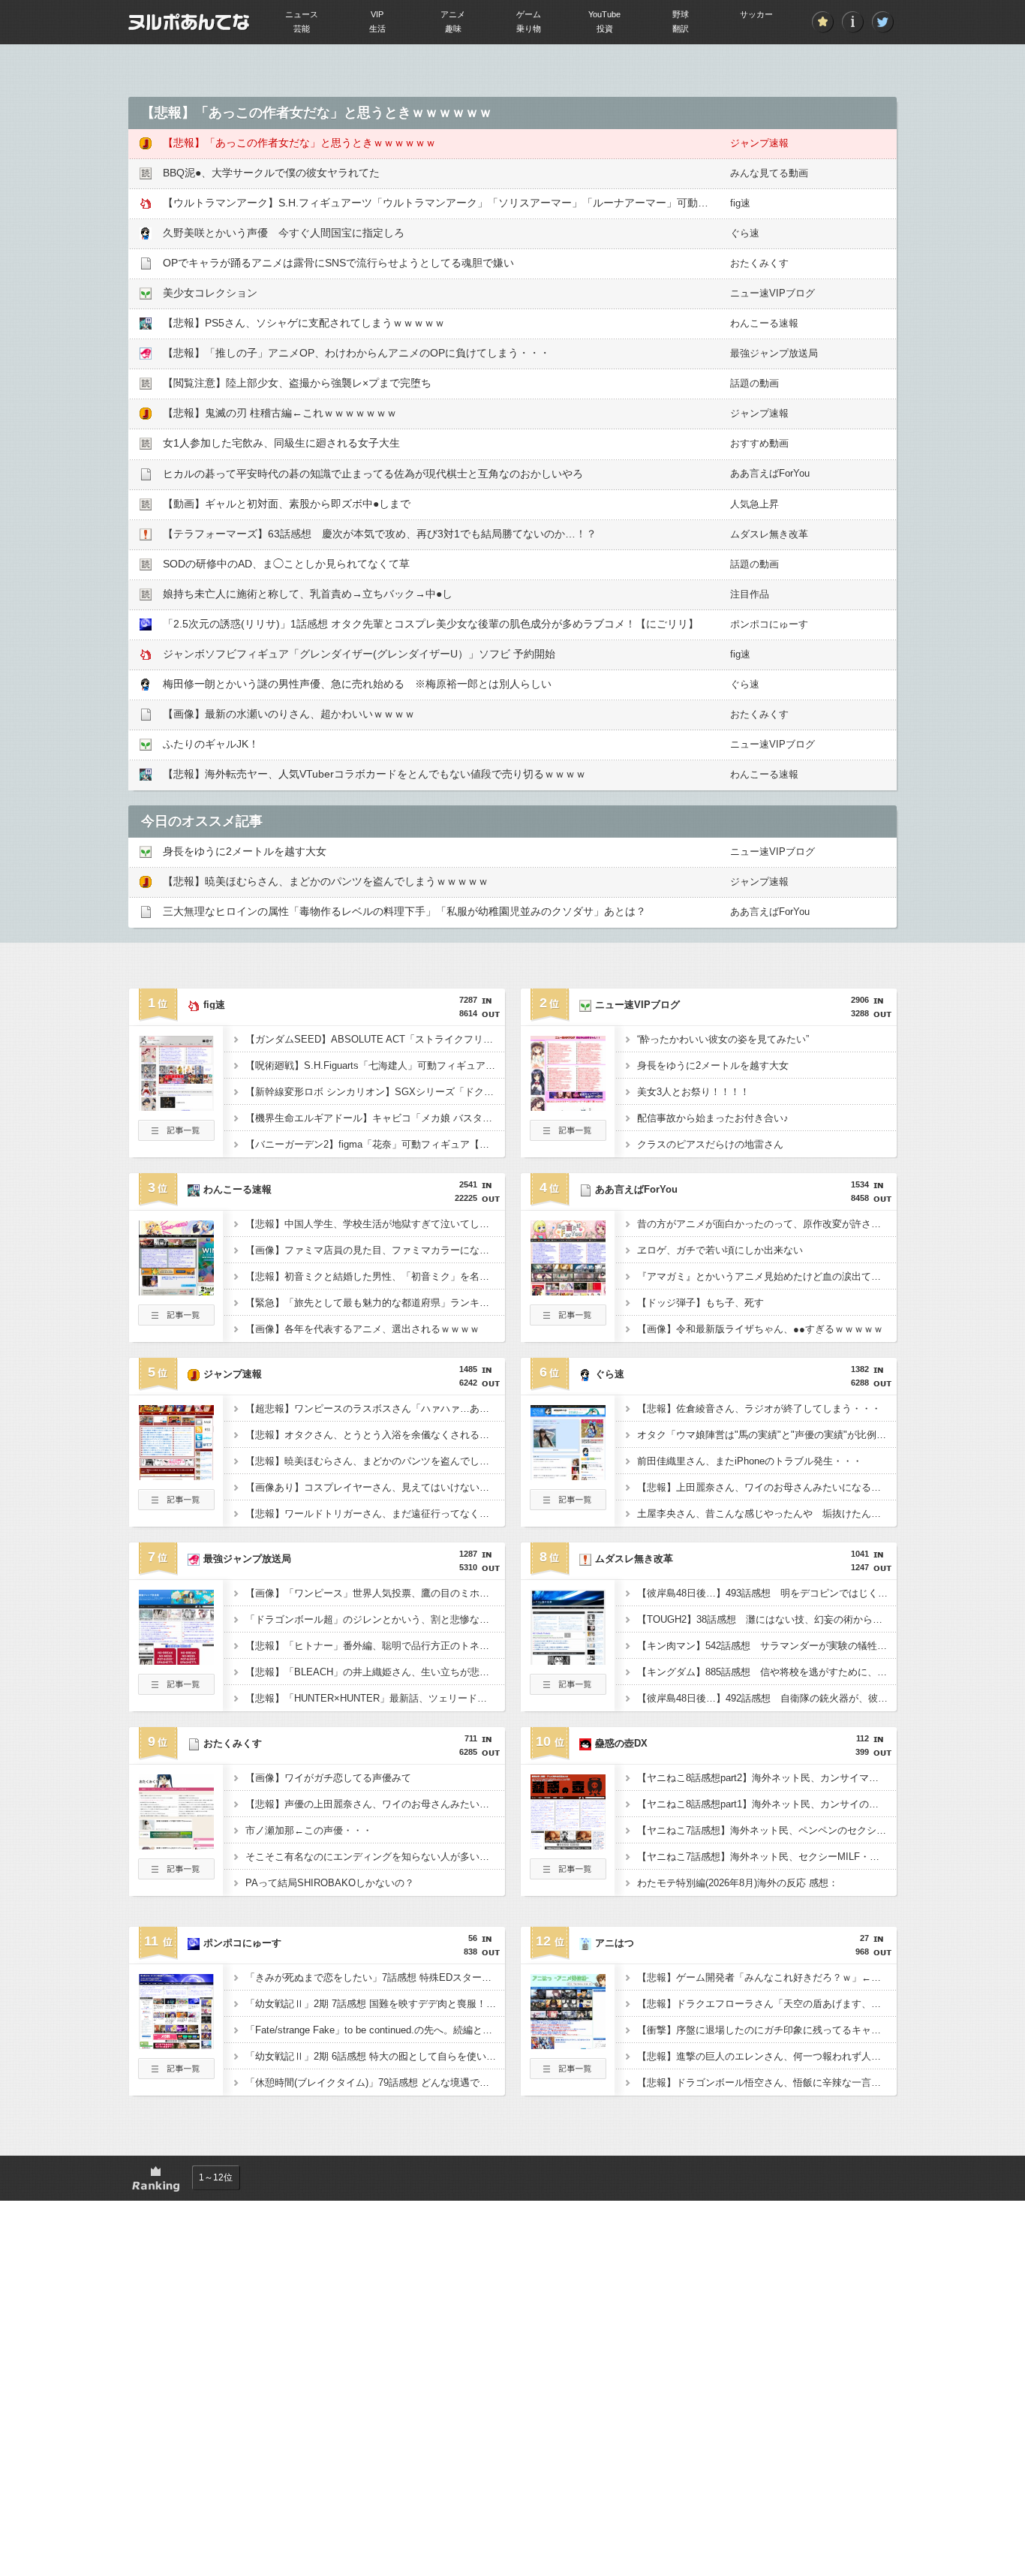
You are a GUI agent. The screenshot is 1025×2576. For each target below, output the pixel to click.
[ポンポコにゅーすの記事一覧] (176, 2075)
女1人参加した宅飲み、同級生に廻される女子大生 (281, 443)
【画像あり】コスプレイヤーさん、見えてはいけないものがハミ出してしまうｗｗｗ (375, 1487)
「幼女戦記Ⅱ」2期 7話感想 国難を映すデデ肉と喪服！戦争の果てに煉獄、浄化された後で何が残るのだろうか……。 (375, 2004)
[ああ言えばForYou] (568, 1291)
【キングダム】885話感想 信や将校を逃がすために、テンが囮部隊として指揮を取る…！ (767, 1672)
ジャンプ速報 (759, 143)
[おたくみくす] (176, 1845)
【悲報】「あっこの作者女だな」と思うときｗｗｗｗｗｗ (299, 143)
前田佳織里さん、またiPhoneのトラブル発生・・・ (750, 1461)
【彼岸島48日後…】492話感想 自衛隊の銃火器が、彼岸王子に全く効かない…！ (767, 1698)
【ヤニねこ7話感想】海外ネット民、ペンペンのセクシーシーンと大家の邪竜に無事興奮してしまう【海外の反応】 (767, 1830)
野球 (681, 14)
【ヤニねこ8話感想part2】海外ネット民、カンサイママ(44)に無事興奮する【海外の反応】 (767, 1778)
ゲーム (529, 14)
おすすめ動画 (759, 443)
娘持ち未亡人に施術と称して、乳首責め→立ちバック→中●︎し (308, 594)
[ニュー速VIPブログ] (568, 1106)
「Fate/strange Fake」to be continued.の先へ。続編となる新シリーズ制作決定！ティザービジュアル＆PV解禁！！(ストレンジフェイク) (375, 2030)
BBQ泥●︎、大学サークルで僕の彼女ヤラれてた (271, 173)
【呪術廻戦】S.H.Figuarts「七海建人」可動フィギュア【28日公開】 (375, 1065)
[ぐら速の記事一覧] (568, 1506)
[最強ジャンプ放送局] (176, 1660)
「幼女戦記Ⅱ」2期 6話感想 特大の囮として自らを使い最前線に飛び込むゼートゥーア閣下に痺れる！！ (375, 2056)
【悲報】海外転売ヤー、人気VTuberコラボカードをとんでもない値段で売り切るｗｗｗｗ (374, 774)
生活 (377, 29)
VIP (377, 14)
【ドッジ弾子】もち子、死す (700, 1303)
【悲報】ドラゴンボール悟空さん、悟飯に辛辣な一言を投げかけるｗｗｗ (767, 2082)
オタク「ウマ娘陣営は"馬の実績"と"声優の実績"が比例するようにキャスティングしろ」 (767, 1435)
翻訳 (681, 29)
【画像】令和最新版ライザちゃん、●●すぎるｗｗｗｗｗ (760, 1329)
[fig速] (176, 1106)
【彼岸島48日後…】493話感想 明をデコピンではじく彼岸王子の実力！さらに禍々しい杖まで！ (767, 1593)
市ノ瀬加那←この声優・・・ (309, 1830)
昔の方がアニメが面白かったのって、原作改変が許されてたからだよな (767, 1224)
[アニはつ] (568, 2045)
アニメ (453, 14)
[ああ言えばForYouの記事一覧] (568, 1321)
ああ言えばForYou (770, 473)
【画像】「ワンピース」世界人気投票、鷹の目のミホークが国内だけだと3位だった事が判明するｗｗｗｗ (375, 1593)
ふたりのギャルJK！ (211, 744)
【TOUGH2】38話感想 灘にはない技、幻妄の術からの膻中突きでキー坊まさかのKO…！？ (767, 1619)
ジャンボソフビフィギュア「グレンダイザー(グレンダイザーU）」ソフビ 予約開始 (359, 654)
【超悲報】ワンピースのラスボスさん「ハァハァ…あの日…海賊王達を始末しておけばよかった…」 (375, 1408)
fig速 (740, 203)
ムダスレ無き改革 (769, 534)
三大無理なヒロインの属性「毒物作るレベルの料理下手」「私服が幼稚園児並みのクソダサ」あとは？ (404, 911)
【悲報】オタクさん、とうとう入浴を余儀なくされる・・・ (375, 1435)
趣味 (453, 29)
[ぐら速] (568, 1476)
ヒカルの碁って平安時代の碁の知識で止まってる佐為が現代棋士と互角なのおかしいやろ (373, 474)
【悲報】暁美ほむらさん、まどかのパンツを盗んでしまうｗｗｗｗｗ (326, 881)
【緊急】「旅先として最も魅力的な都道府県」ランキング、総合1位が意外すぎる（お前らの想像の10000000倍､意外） (375, 1303)
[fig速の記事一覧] (176, 1136)
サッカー (756, 14)
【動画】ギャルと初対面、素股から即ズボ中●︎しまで (287, 504)
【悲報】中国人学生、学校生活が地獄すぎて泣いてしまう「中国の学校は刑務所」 (375, 1224)
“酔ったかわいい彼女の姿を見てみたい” (723, 1039)
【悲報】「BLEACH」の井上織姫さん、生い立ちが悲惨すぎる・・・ (375, 1672)
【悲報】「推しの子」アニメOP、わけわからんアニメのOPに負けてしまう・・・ (356, 353)
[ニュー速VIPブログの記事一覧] (568, 1136)
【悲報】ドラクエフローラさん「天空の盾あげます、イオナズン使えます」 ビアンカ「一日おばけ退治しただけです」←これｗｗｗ (767, 2004)
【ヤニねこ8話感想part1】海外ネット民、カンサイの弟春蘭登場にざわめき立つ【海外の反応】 (767, 1804)
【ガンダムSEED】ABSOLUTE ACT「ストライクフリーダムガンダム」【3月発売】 (375, 1039)
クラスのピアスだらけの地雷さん (710, 1144)
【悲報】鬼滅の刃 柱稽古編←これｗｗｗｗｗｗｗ (280, 413)
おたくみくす (759, 263)
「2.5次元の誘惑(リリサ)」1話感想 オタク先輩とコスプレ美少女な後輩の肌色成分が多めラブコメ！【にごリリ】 (431, 624)
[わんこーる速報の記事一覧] (176, 1321)
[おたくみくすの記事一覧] (176, 1875)
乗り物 (529, 29)
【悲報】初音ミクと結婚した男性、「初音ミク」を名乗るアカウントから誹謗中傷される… (375, 1276)
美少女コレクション (210, 293)
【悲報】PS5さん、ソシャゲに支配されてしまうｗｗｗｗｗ (304, 323)
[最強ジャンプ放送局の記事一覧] (176, 1690)
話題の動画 (754, 383)
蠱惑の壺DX (621, 1743)
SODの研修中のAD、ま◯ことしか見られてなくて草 (286, 564)
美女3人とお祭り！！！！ (693, 1092)
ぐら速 (745, 233)
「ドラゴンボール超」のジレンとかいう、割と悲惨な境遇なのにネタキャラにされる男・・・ (375, 1619)
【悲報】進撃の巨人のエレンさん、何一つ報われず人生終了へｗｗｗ (767, 2056)
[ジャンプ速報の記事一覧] (176, 1506)
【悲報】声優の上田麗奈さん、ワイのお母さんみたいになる (375, 1804)
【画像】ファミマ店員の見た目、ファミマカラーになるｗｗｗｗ (375, 1250)
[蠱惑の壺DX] (568, 1845)
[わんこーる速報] (176, 1291)
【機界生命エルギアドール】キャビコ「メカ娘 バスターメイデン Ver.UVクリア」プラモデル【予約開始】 (375, 1118)
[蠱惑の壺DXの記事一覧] (568, 1875)
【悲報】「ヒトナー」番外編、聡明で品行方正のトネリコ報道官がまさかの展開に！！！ (375, 1646)
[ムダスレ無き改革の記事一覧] (568, 1690)
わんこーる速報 (764, 323)
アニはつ (615, 1943)
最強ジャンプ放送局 (774, 353)
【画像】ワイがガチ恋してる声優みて (328, 1778)
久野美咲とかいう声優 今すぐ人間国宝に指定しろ (284, 233)
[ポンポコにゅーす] (176, 2045)
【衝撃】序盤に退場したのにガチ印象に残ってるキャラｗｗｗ (767, 2030)
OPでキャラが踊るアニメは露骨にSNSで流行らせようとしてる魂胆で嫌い (338, 263)
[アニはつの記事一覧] (568, 2075)
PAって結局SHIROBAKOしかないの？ (330, 1883)
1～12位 (216, 2177)
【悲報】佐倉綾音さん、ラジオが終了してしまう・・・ (759, 1408)
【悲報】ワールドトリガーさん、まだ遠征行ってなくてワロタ (375, 1514)
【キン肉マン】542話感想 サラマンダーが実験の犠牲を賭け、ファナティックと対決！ (767, 1646)
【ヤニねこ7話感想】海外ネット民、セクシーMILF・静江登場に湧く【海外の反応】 (767, 1857)
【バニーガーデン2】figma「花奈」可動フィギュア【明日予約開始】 (375, 1144)
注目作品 (750, 594)
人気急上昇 (754, 504)
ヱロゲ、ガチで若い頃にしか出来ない (720, 1250)
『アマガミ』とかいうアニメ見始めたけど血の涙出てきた (764, 1276)
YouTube (604, 14)
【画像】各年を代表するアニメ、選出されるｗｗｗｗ (362, 1329)
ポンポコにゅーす (769, 624)
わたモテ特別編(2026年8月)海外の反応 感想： (738, 1883)
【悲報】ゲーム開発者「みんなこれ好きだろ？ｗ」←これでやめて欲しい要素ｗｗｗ (767, 1977)
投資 (605, 29)
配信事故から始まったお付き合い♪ (713, 1118)
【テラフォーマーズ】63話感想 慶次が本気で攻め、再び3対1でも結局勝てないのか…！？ (380, 534)
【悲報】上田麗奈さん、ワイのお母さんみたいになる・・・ (767, 1487)
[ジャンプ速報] (176, 1476)
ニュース (302, 14)
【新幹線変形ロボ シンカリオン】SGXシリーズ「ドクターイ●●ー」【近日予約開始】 (375, 1092)
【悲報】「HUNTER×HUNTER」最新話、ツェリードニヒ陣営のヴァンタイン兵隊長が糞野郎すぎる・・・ (375, 1698)
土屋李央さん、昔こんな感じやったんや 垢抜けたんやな (764, 1514)
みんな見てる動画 (769, 173)
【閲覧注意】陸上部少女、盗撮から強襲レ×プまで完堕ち (297, 383)
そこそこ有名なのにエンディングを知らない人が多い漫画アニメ (375, 1857)
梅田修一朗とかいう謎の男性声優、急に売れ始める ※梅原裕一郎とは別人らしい (357, 684)
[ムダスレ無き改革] (568, 1660)
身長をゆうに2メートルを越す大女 (245, 851)
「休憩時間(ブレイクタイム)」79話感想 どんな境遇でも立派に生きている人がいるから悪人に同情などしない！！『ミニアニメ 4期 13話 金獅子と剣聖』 (375, 2082)
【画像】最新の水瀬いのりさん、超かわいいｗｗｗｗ (289, 714)
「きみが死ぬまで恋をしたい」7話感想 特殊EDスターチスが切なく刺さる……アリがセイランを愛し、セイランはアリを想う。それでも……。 (375, 1977)
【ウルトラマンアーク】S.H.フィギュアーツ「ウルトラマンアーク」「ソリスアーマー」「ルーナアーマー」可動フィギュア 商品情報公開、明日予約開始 (526, 203)
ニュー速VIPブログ (773, 293)
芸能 (302, 29)
